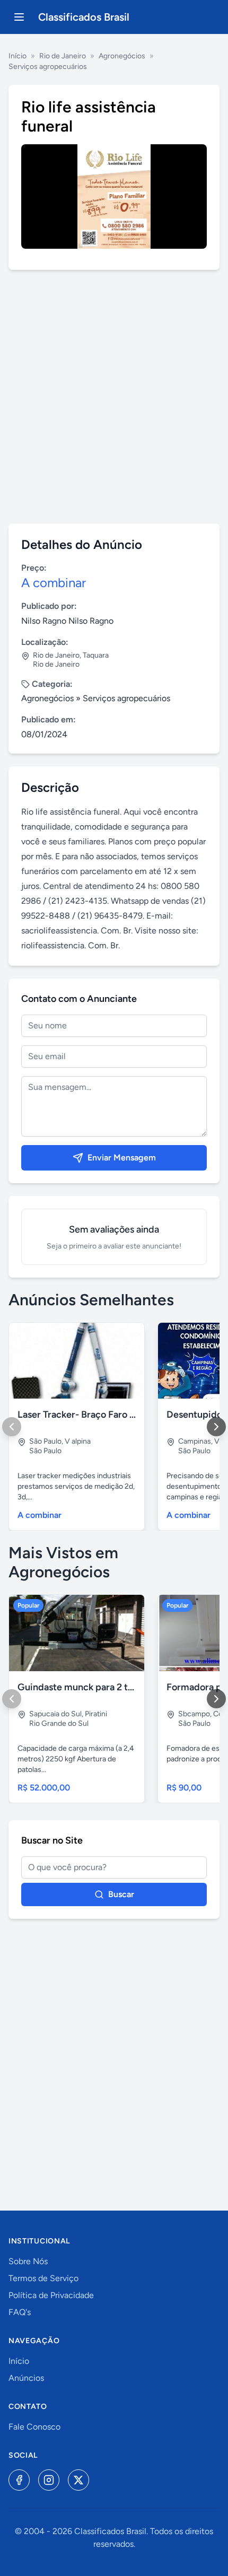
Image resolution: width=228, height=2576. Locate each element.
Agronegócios (122, 56)
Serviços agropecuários (48, 67)
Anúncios (26, 2378)
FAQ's (20, 2312)
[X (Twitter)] (78, 2480)
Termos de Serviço (43, 2278)
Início (17, 56)
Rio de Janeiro (63, 56)
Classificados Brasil (84, 17)
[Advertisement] (114, 397)
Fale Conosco (34, 2427)
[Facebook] (19, 2480)
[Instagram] (49, 2480)
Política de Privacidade (51, 2295)
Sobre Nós (28, 2261)
